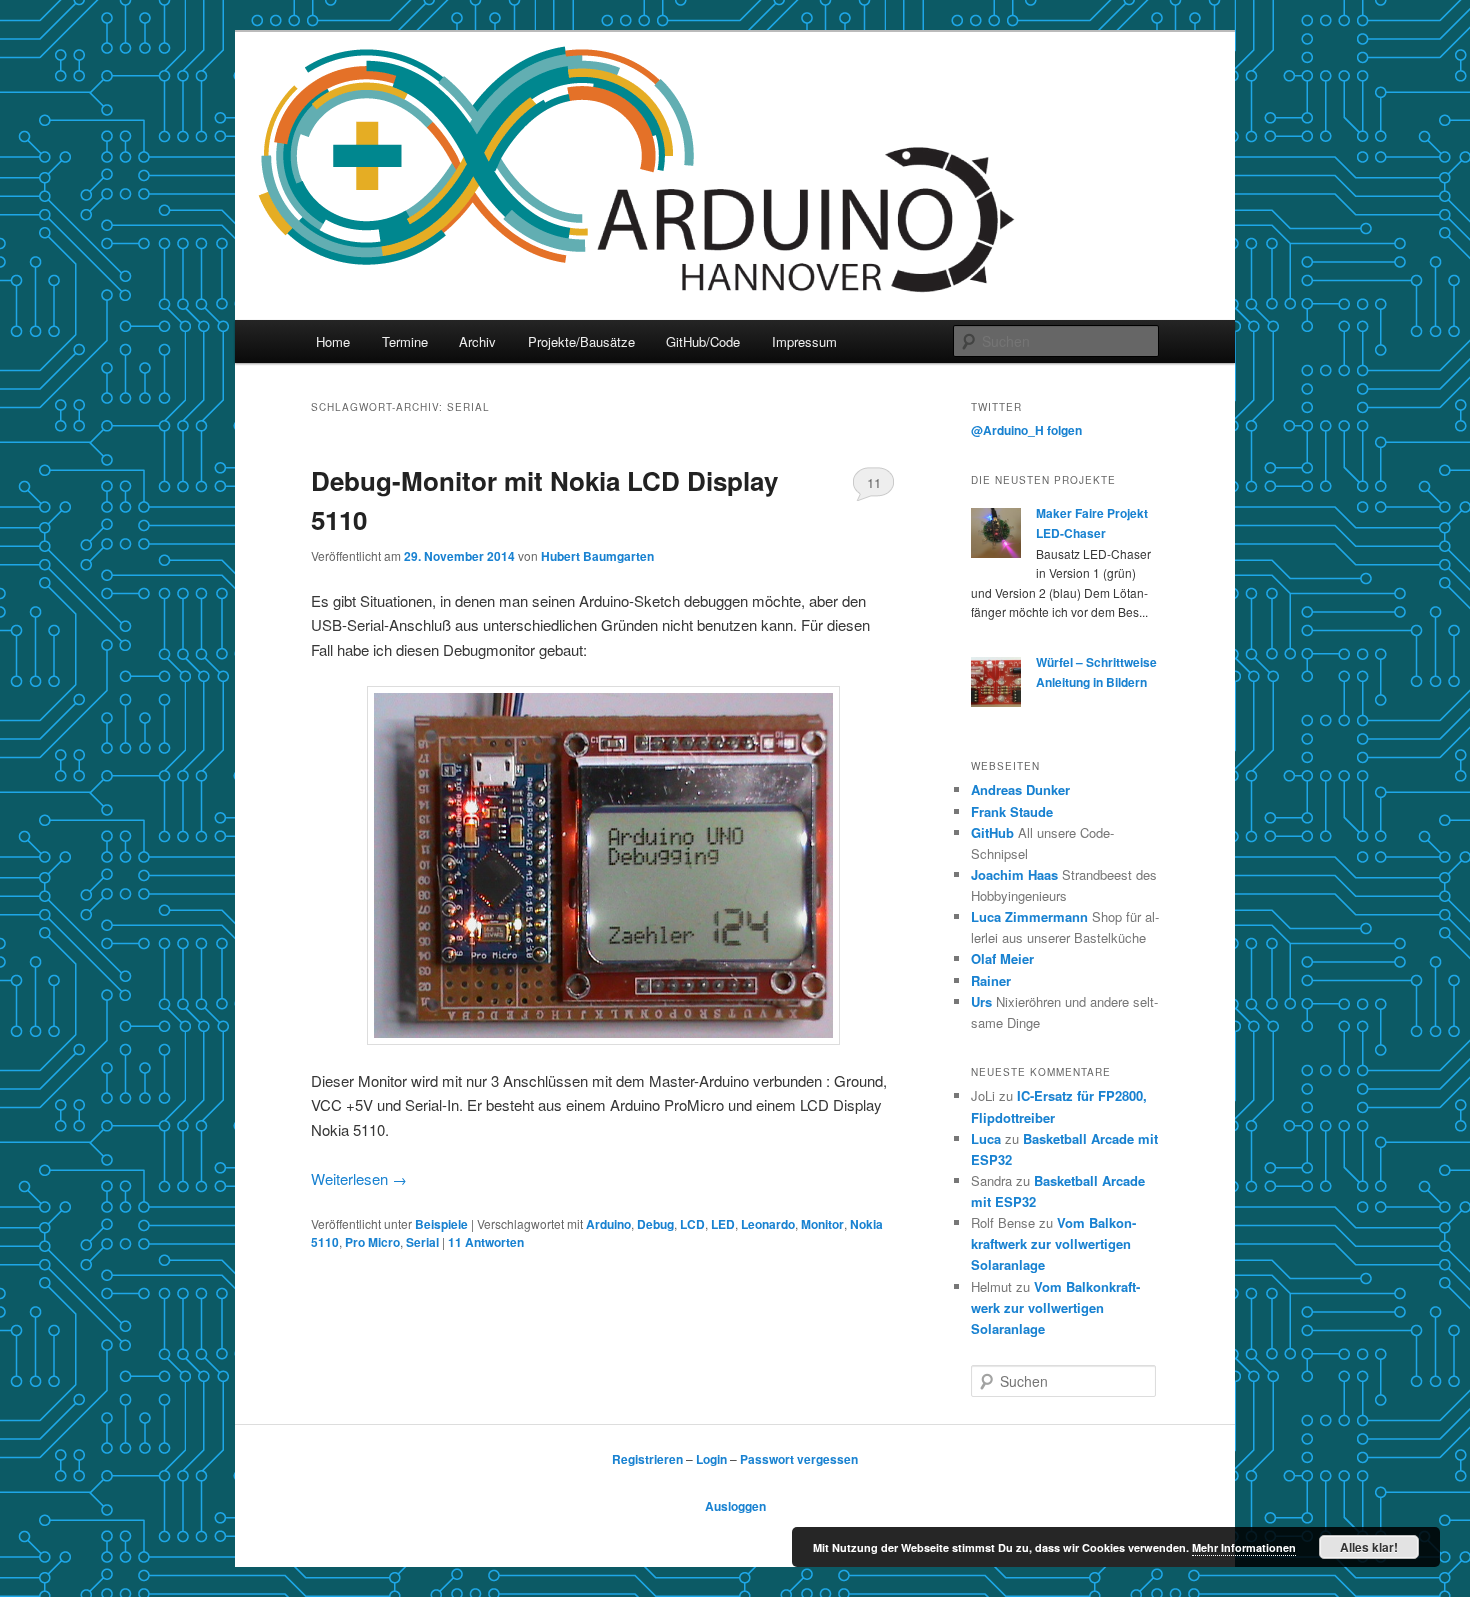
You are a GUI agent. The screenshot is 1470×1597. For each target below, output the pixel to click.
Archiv (477, 341)
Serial (422, 1242)
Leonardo (768, 1224)
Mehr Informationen (1244, 1547)
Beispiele (441, 1224)
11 (874, 482)
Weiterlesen (359, 1178)
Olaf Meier (1002, 958)
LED (723, 1224)
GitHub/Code (703, 341)
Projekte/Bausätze (581, 341)
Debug (655, 1224)
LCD (692, 1224)
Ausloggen (735, 1506)
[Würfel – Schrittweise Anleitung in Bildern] (996, 702)
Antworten (486, 1242)
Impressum (804, 341)
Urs (981, 1001)
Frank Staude (1012, 811)
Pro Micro (372, 1242)
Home (333, 341)
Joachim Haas (1014, 874)
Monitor (822, 1224)
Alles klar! (1369, 1547)
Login (711, 1459)
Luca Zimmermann (1029, 916)
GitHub (992, 832)
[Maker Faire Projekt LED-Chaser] (996, 553)
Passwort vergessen (799, 1459)
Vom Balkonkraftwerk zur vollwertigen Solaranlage (1053, 1243)
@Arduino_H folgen (1026, 430)
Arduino (608, 1224)
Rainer (991, 980)
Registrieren (647, 1459)
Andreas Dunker (1020, 789)
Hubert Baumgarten (597, 556)
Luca (986, 1138)
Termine (405, 341)
